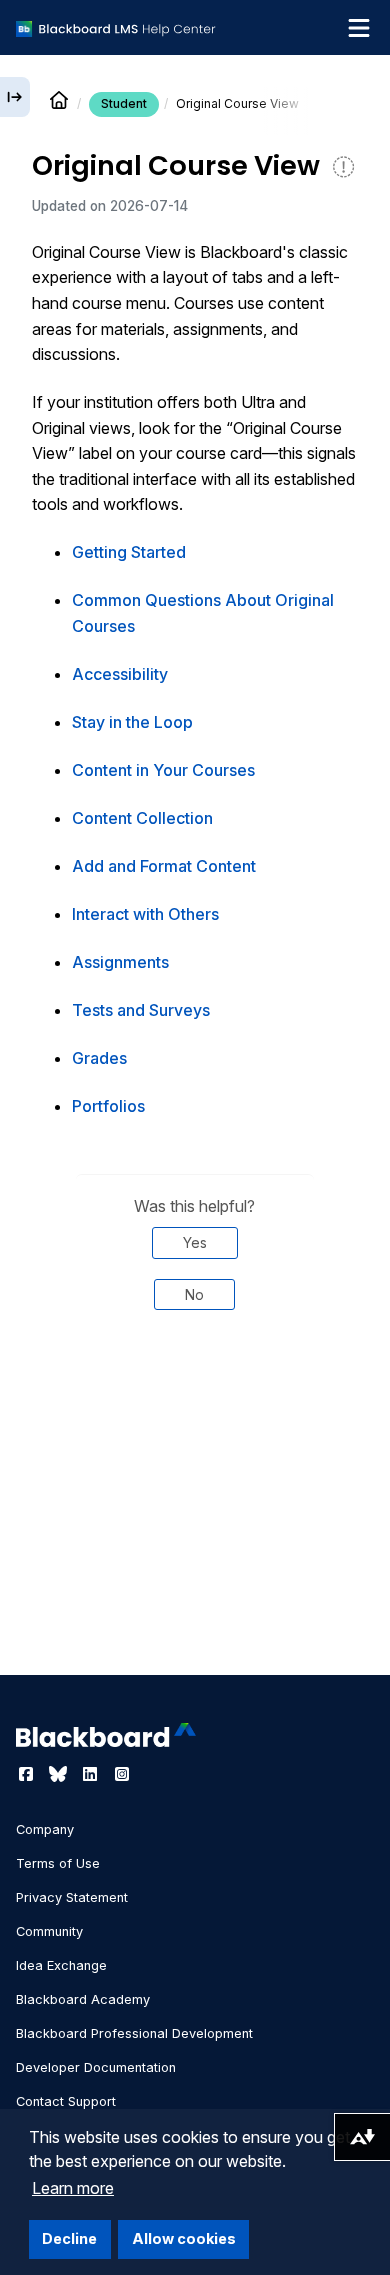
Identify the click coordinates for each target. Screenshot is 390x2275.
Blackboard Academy (83, 1999)
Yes (195, 1242)
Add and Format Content (164, 866)
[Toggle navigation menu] (359, 28)
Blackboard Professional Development (134, 2033)
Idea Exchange (61, 1965)
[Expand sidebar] (15, 97)
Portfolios (108, 1106)
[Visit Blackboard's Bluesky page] (60, 1774)
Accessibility (120, 674)
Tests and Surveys (141, 1010)
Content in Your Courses (163, 770)
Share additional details (195, 1394)
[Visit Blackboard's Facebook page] (28, 1774)
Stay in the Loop (132, 722)
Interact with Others (145, 914)
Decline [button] (69, 2238)
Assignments (120, 962)
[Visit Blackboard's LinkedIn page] (92, 1774)
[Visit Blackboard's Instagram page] (122, 1774)
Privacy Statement (72, 1897)
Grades (99, 1058)
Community (49, 1931)
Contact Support (66, 2101)
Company (45, 1829)
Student (124, 103)
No (194, 1294)
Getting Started (129, 552)
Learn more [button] (73, 2188)
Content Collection (142, 818)
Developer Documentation (96, 2067)
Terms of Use (58, 1863)
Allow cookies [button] (184, 2238)
